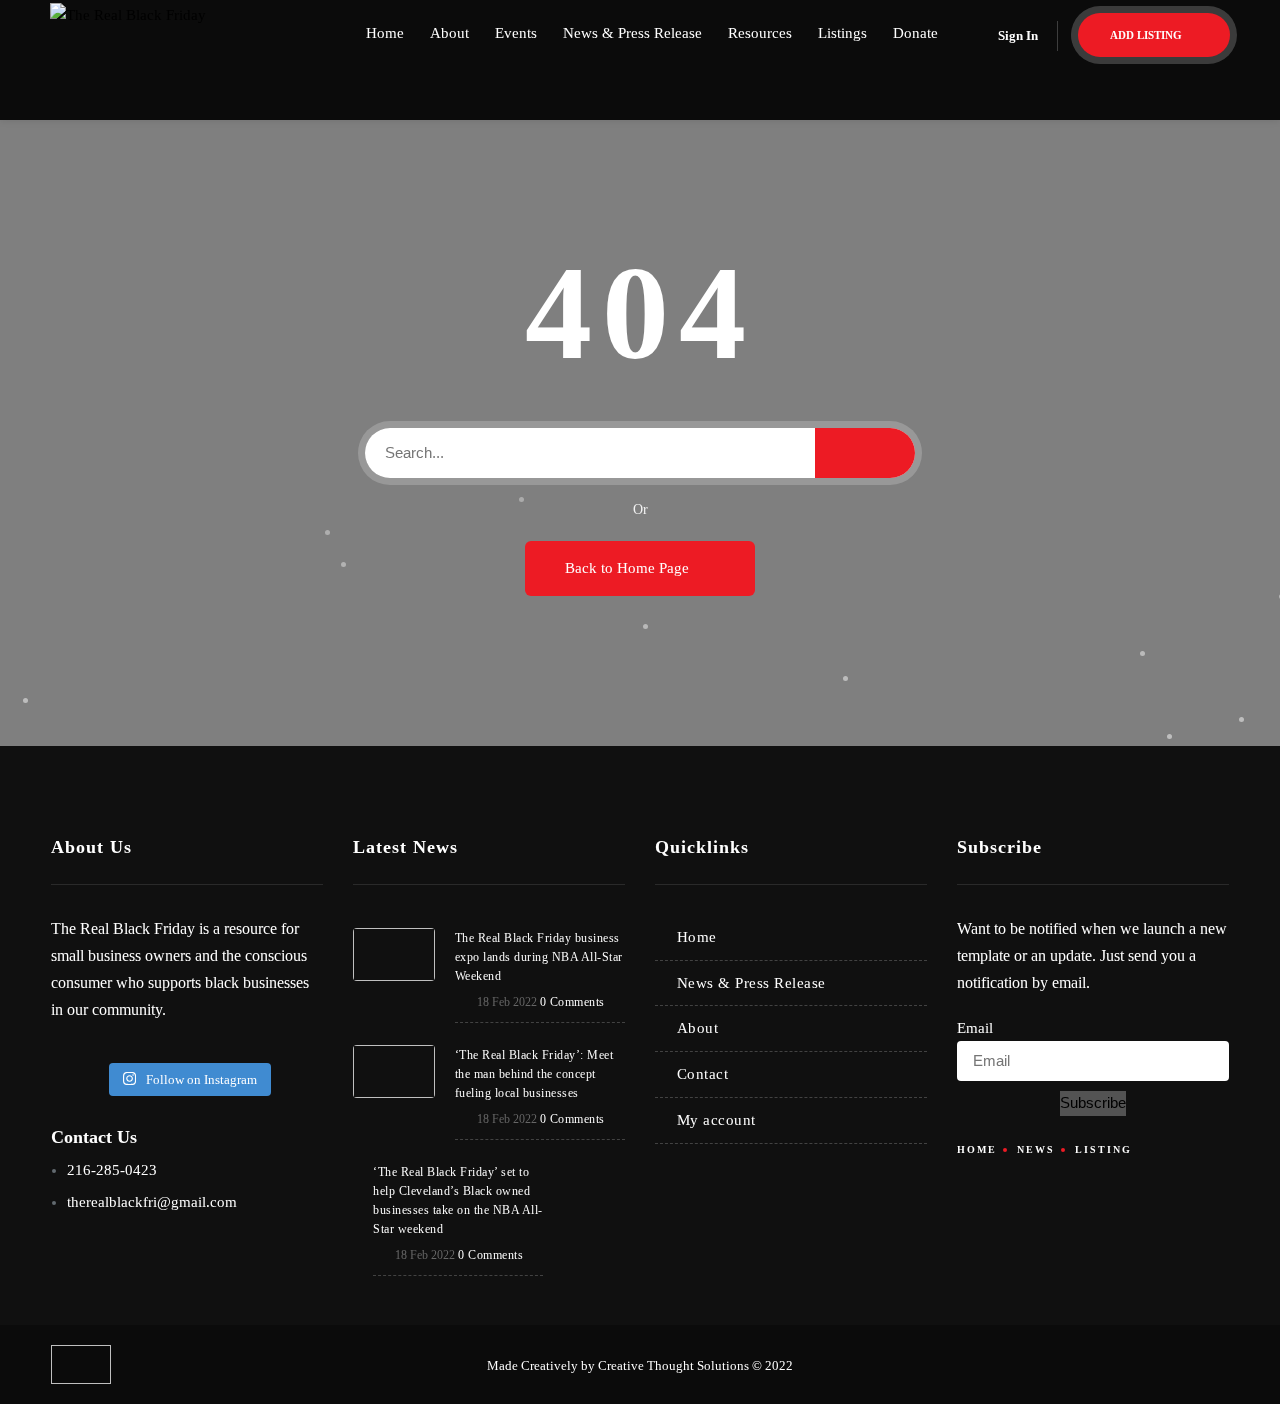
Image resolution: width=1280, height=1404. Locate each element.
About (449, 33)
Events (516, 33)
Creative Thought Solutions (673, 1365)
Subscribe (1093, 1102)
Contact (703, 1074)
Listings (842, 33)
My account (716, 1120)
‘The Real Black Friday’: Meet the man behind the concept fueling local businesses (534, 1074)
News (1036, 1149)
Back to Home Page (629, 568)
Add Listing (1147, 35)
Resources (760, 33)
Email (975, 1028)
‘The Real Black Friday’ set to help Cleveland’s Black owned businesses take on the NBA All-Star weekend (458, 1200)
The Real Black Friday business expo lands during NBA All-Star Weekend (539, 957)
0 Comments (572, 1002)
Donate (915, 33)
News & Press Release (632, 33)
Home (385, 33)
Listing (1103, 1149)
